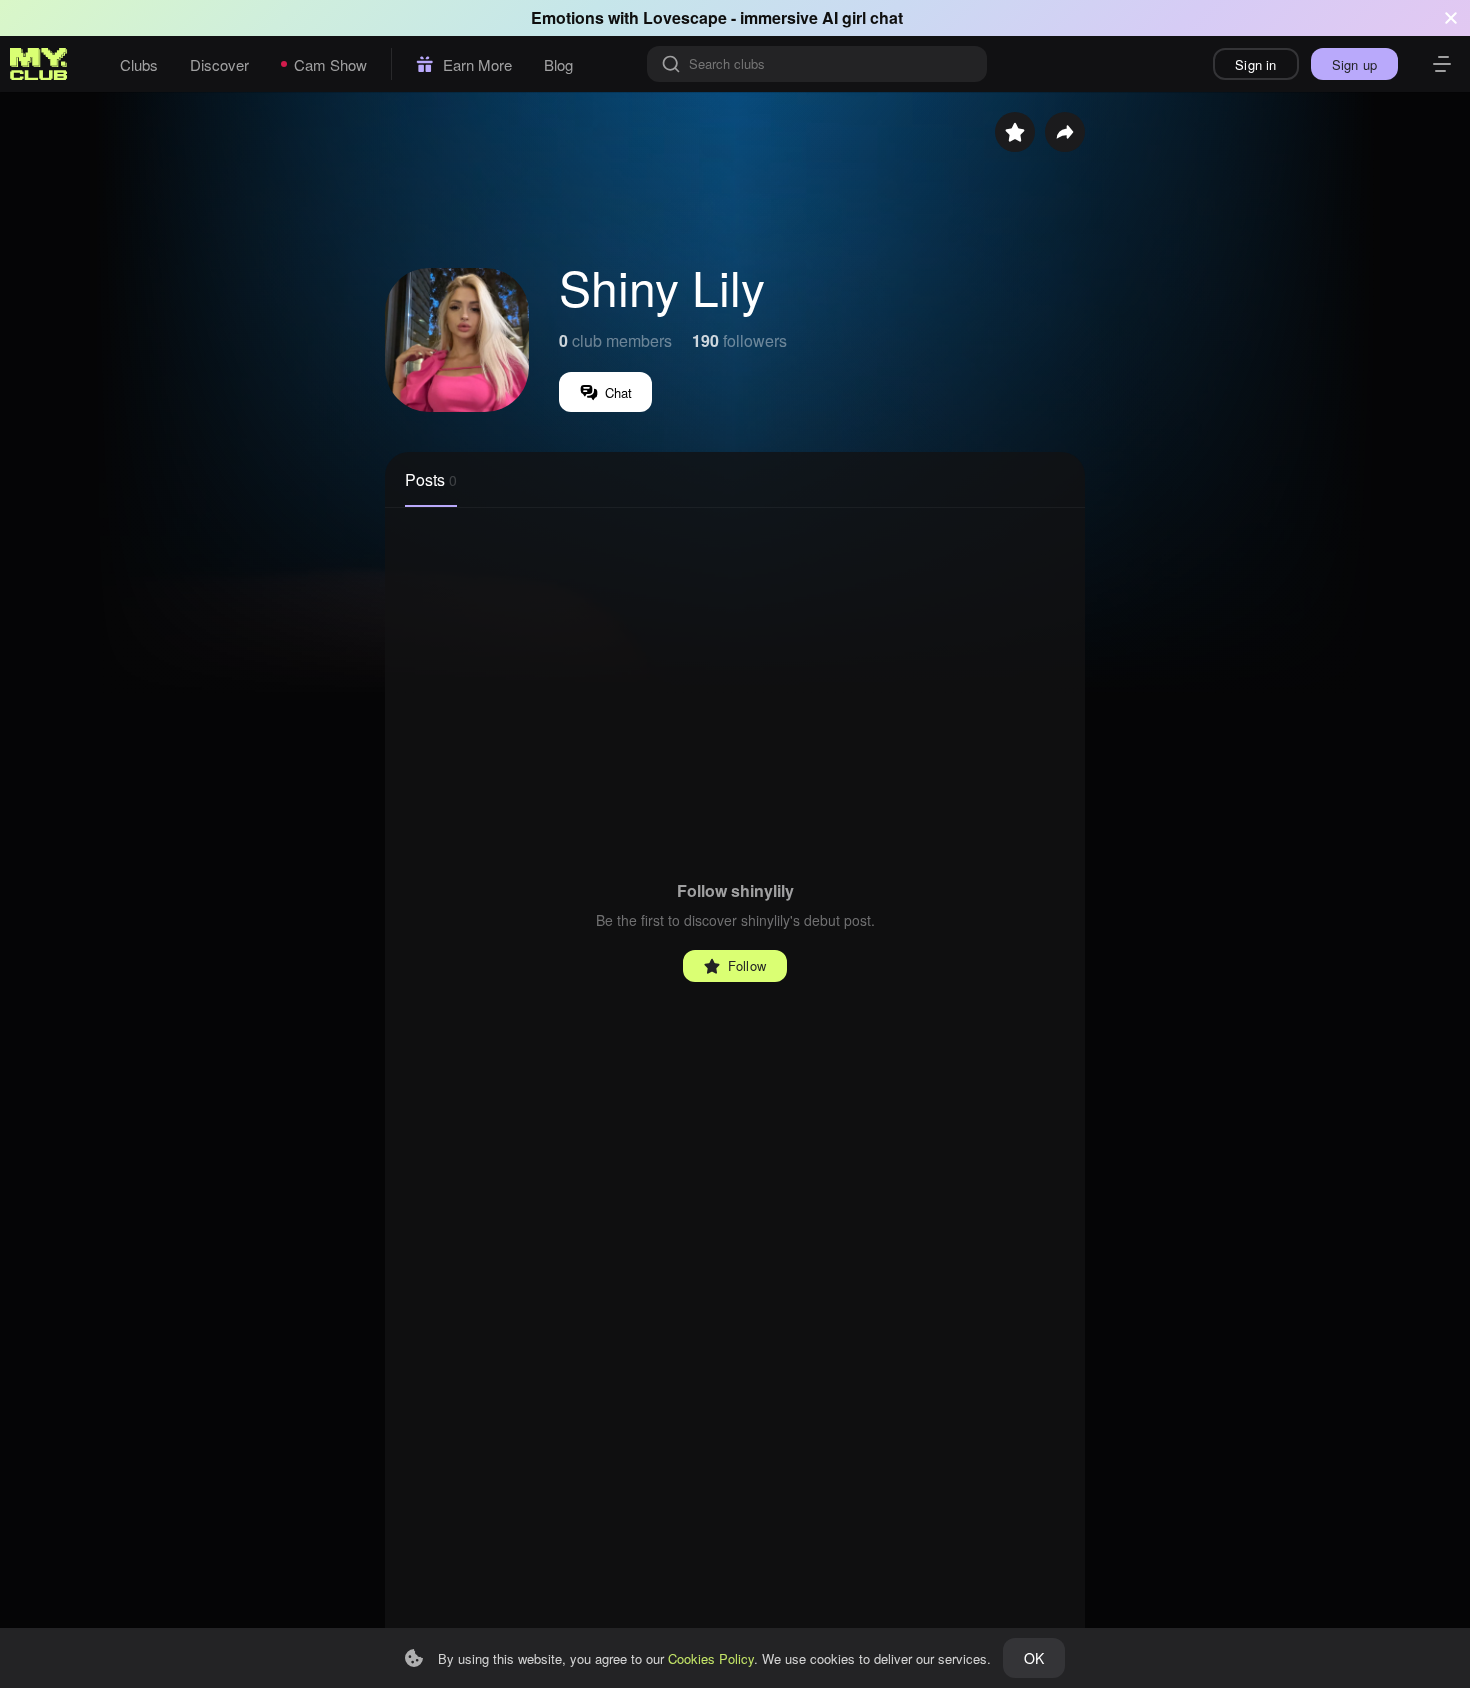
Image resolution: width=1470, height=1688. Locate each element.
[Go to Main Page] (39, 64)
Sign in (1255, 64)
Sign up (1354, 64)
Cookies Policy (711, 1658)
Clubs (139, 64)
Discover (219, 64)
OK (1034, 1658)
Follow (747, 965)
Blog (558, 64)
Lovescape (685, 17)
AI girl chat (862, 17)
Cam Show (330, 64)
